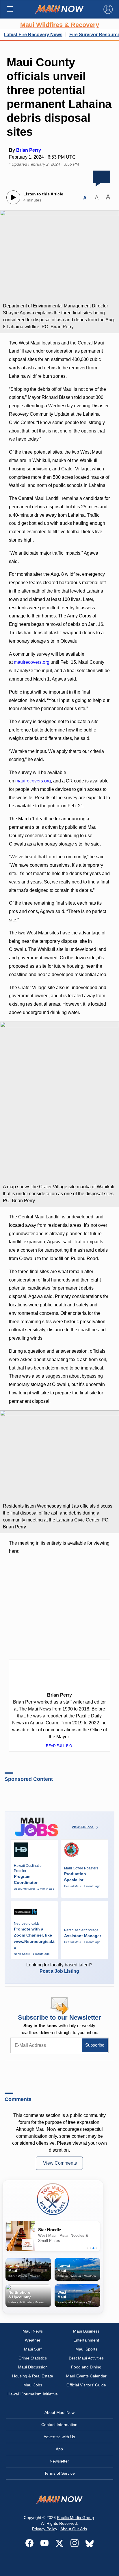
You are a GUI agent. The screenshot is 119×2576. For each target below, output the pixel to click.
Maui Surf (33, 2349)
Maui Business (86, 2331)
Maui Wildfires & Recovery (60, 25)
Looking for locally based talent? (59, 1968)
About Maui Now (59, 2412)
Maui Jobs (33, 2385)
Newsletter (59, 2461)
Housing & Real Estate (33, 2376)
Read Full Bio (59, 1746)
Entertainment (86, 2340)
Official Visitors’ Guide (86, 2385)
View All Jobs (83, 1827)
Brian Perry (29, 150)
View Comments (60, 2163)
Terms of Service (59, 2473)
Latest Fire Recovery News (33, 35)
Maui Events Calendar (86, 2376)
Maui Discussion (33, 2367)
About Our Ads (74, 2529)
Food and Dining (86, 2367)
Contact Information (59, 2425)
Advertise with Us (59, 2437)
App (59, 2449)
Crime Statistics (33, 2358)
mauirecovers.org (32, 662)
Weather (33, 2340)
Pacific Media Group (75, 2518)
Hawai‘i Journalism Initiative (33, 2394)
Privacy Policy (45, 2529)
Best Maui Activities (86, 2358)
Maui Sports (86, 2349)
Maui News (33, 2331)
